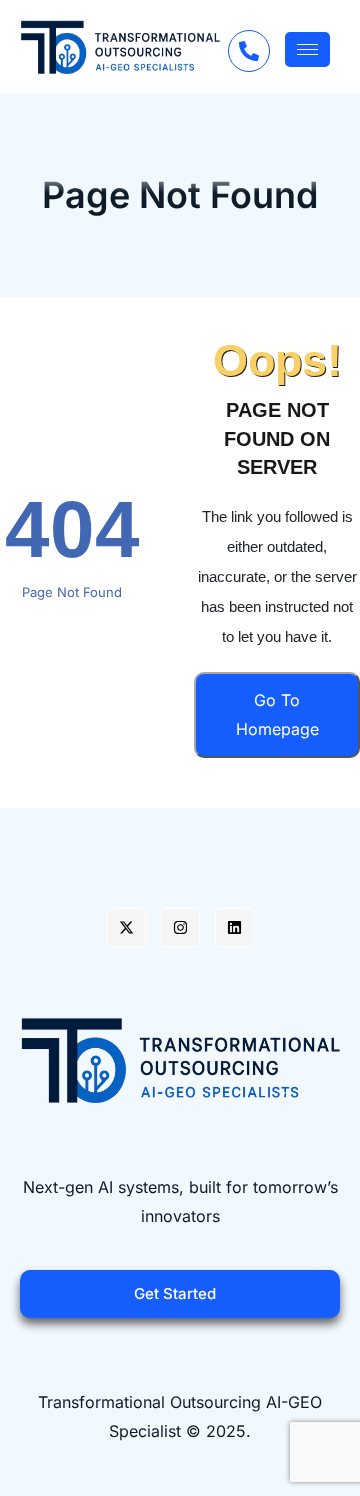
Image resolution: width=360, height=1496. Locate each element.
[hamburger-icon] (307, 49)
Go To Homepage (277, 714)
